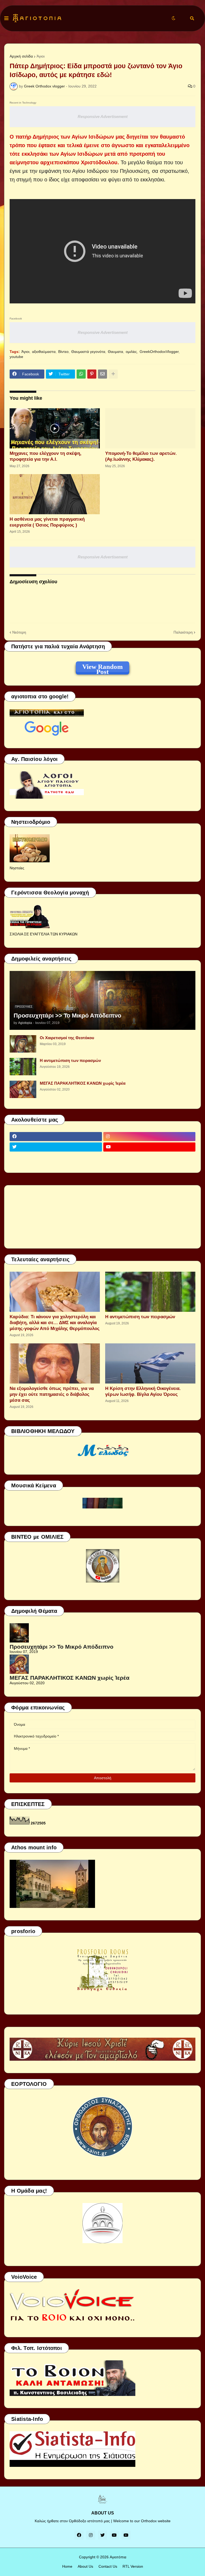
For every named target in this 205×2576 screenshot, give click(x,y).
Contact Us (108, 2566)
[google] (56, 1157)
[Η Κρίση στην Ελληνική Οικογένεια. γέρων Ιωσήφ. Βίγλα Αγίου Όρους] (150, 1363)
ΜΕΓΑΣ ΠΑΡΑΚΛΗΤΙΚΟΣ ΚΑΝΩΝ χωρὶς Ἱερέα (83, 1083)
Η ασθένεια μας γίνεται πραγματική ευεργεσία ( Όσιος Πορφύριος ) (47, 522)
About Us (85, 2566)
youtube (16, 357)
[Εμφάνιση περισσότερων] (113, 374)
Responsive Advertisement (103, 117)
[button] (6, 18)
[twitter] (56, 1147)
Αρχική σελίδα (21, 56)
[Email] (102, 374)
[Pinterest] (92, 374)
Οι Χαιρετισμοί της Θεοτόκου (67, 1038)
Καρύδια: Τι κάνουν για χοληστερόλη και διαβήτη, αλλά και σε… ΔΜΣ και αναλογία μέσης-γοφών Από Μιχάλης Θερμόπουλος (55, 1323)
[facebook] (56, 1137)
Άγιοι (41, 56)
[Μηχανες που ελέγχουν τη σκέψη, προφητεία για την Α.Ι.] (55, 428)
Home (67, 2566)
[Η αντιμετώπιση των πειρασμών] (23, 1067)
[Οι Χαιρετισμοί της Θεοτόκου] (23, 1044)
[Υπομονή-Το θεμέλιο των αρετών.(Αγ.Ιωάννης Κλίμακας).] (150, 428)
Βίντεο (63, 352)
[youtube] (149, 1147)
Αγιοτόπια (118, 2557)
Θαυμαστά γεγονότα (88, 352)
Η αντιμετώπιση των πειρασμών (70, 1060)
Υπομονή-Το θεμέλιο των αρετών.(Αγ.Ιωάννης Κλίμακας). (141, 456)
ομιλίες (131, 352)
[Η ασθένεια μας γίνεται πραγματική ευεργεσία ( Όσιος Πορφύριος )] (55, 494)
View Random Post (102, 668)
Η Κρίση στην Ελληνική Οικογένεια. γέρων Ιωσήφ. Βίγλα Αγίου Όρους (143, 1391)
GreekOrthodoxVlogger (159, 352)
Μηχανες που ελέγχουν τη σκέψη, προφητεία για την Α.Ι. (46, 456)
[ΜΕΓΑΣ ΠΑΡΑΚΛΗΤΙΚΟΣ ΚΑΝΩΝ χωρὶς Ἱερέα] (23, 1089)
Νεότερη (19, 632)
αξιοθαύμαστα (44, 352)
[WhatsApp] (81, 374)
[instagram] (149, 1137)
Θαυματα (115, 352)
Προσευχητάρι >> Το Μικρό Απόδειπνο (67, 1015)
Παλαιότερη (183, 632)
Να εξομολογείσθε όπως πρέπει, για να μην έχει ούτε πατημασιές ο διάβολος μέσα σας (52, 1394)
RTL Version (133, 2566)
